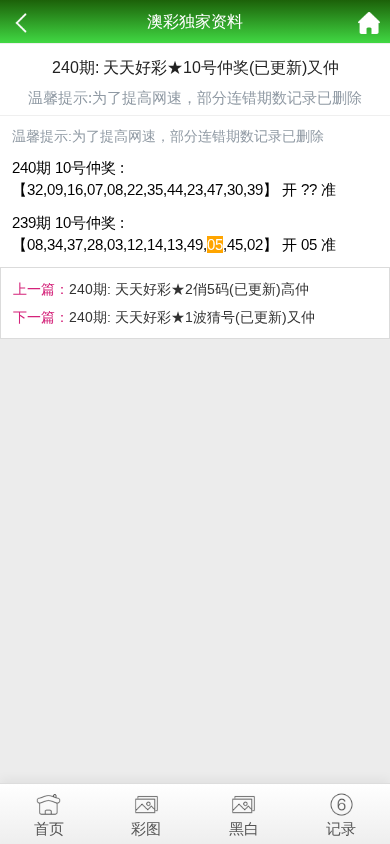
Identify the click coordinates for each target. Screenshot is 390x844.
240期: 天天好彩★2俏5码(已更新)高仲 (189, 289)
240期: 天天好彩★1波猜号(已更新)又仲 (192, 317)
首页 (49, 828)
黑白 (244, 828)
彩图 (146, 828)
